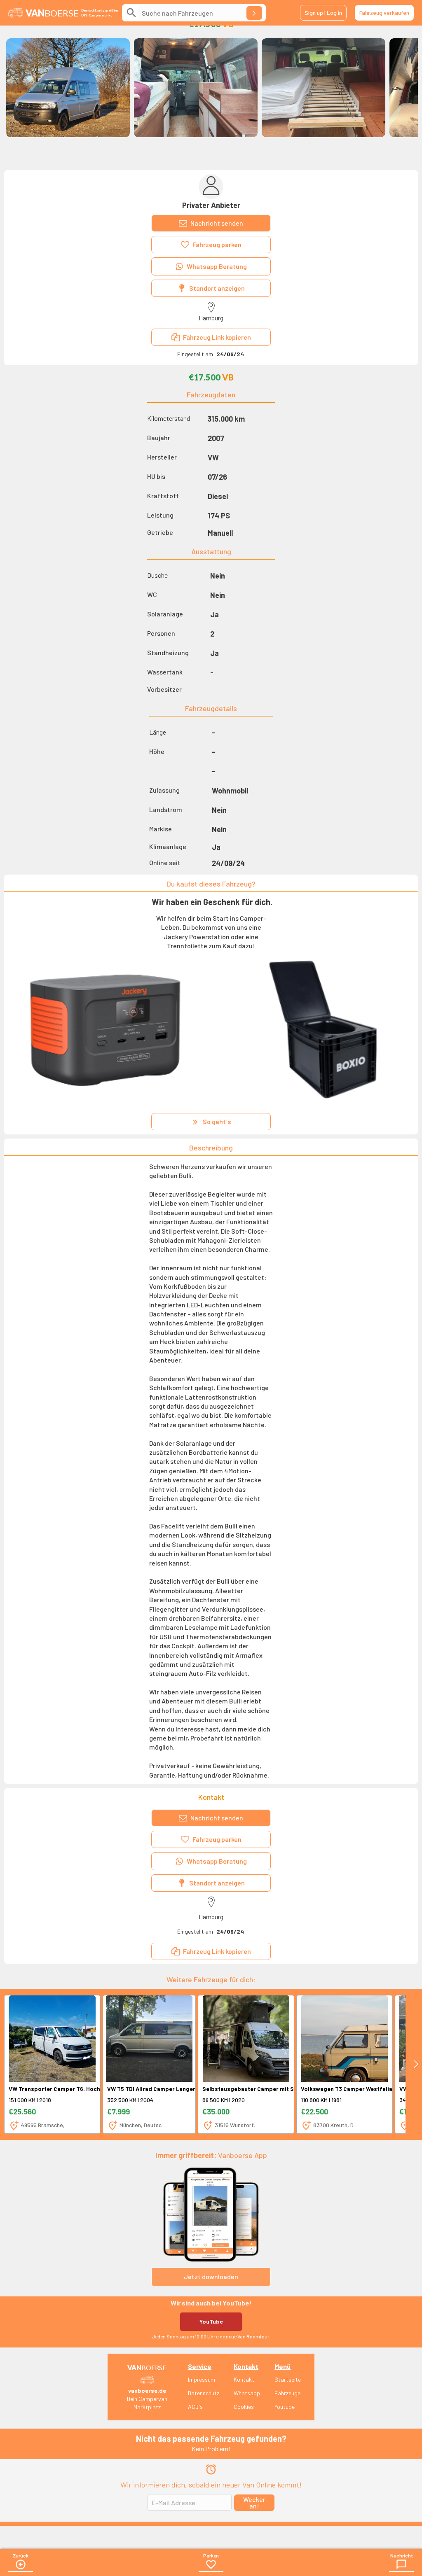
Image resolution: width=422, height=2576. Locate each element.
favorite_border (211, 2564)
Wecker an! (254, 2502)
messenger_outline (401, 2564)
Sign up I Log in (323, 13)
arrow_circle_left (21, 2564)
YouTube (211, 2321)
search (131, 13)
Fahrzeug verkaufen (384, 13)
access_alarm (211, 2469)
